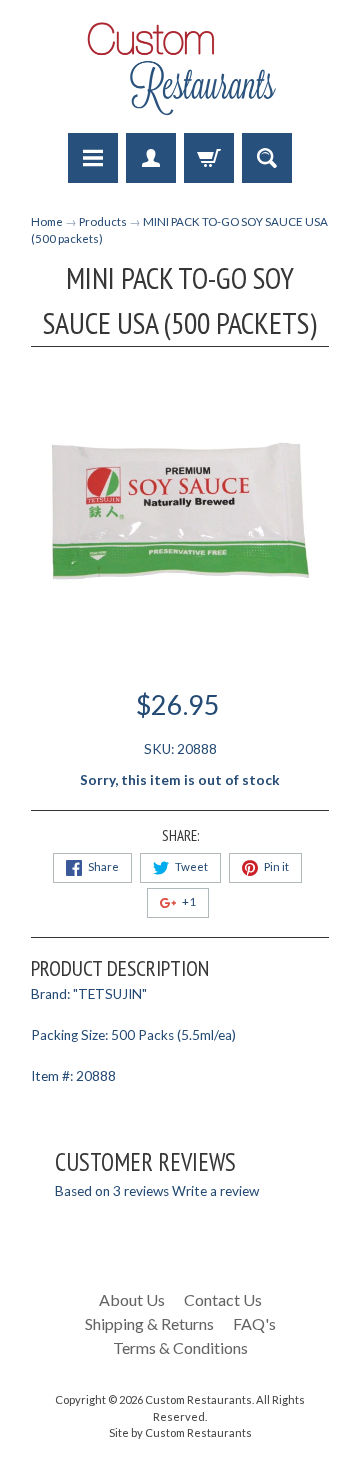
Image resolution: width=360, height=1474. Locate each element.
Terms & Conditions (180, 1347)
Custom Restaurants (198, 1399)
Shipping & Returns (149, 1323)
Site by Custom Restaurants (180, 1432)
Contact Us (223, 1299)
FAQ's (254, 1323)
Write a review (215, 1191)
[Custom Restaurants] (180, 69)
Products (103, 221)
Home (47, 221)
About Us (132, 1299)
